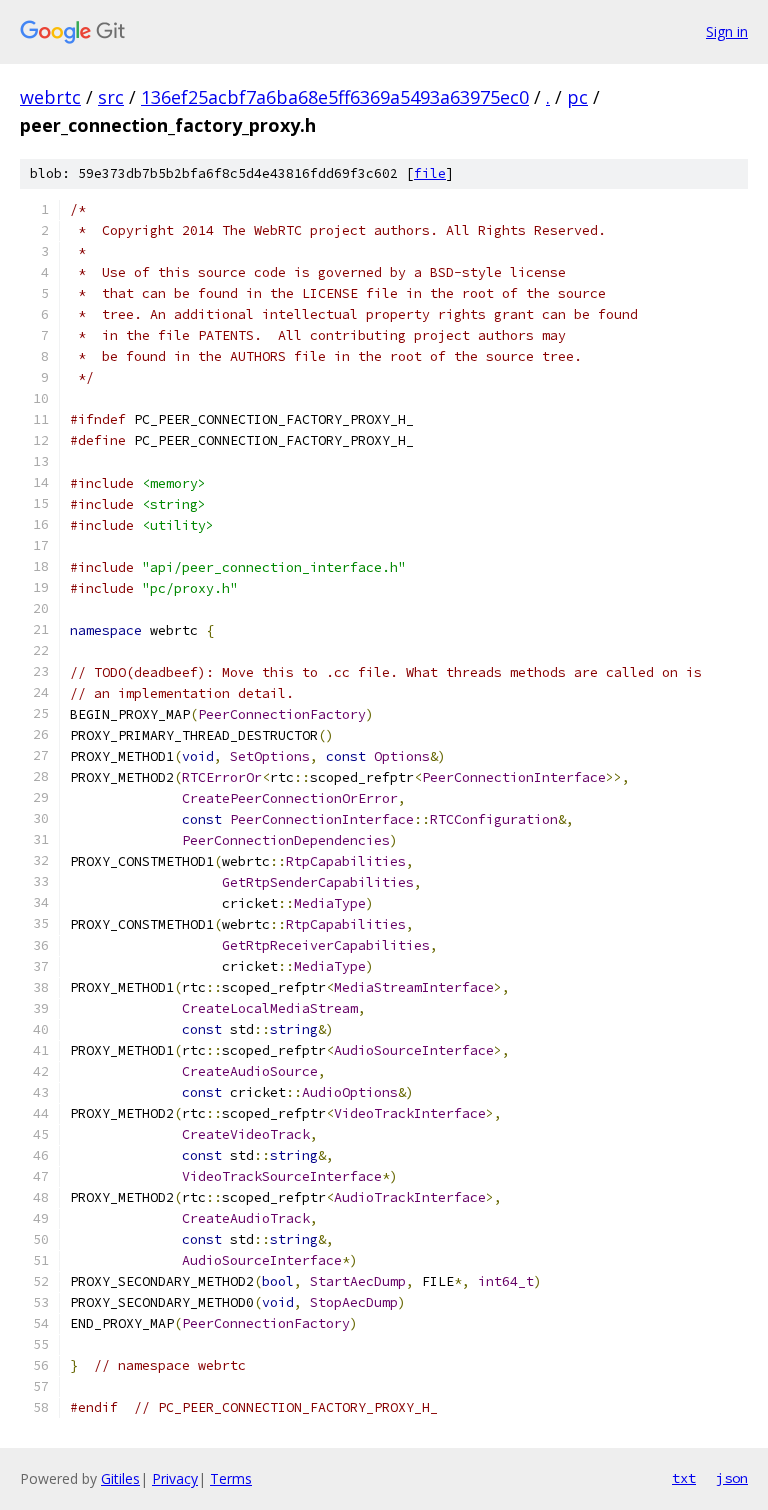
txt (684, 1478)
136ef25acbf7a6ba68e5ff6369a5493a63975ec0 (335, 97)
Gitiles (120, 1478)
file (430, 173)
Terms (231, 1478)
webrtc (50, 97)
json (732, 1478)
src (111, 97)
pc (577, 97)
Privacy (175, 1478)
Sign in (727, 31)
